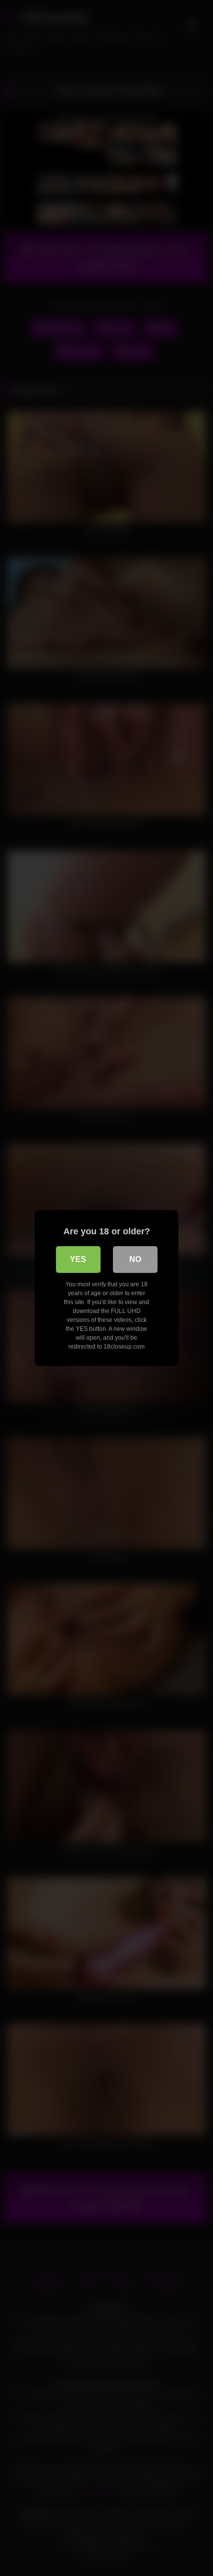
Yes (78, 1259)
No (135, 1259)
